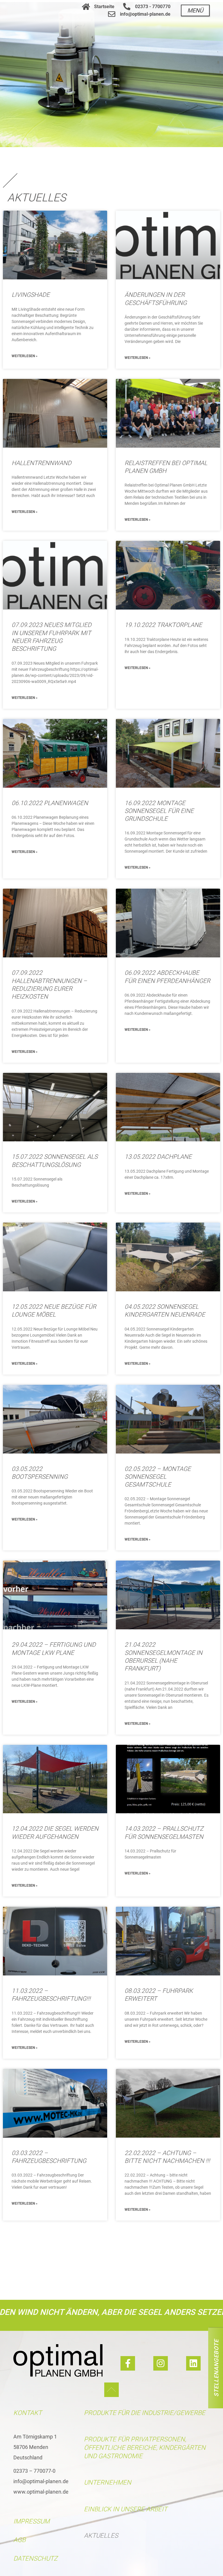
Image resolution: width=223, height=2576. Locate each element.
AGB (19, 2540)
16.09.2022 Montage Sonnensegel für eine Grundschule (159, 811)
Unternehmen (108, 2482)
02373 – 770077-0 (34, 2471)
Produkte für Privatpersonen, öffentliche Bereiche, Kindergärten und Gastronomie (145, 2447)
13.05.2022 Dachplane (158, 1157)
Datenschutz (35, 2558)
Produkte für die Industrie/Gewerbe (145, 2413)
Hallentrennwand (42, 463)
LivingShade (31, 295)
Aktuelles (101, 2536)
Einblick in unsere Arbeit (126, 2509)
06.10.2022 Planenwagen (50, 803)
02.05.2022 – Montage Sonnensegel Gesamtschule (158, 1477)
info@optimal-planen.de (41, 2481)
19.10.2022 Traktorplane (163, 625)
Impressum (32, 2521)
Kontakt (28, 2413)
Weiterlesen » (25, 356)
